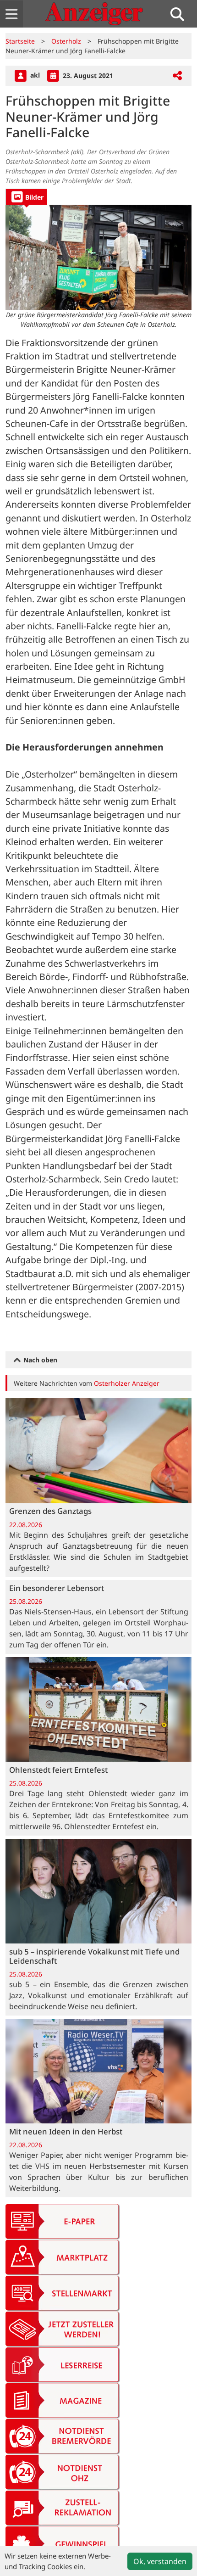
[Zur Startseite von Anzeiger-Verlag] (94, 14)
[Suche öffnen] (181, 14)
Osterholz (66, 41)
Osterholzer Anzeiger (127, 1383)
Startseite (20, 41)
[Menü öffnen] (11, 14)
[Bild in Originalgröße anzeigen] (98, 257)
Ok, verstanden (160, 2561)
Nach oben (39, 1360)
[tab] (26, 197)
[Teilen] (177, 76)
